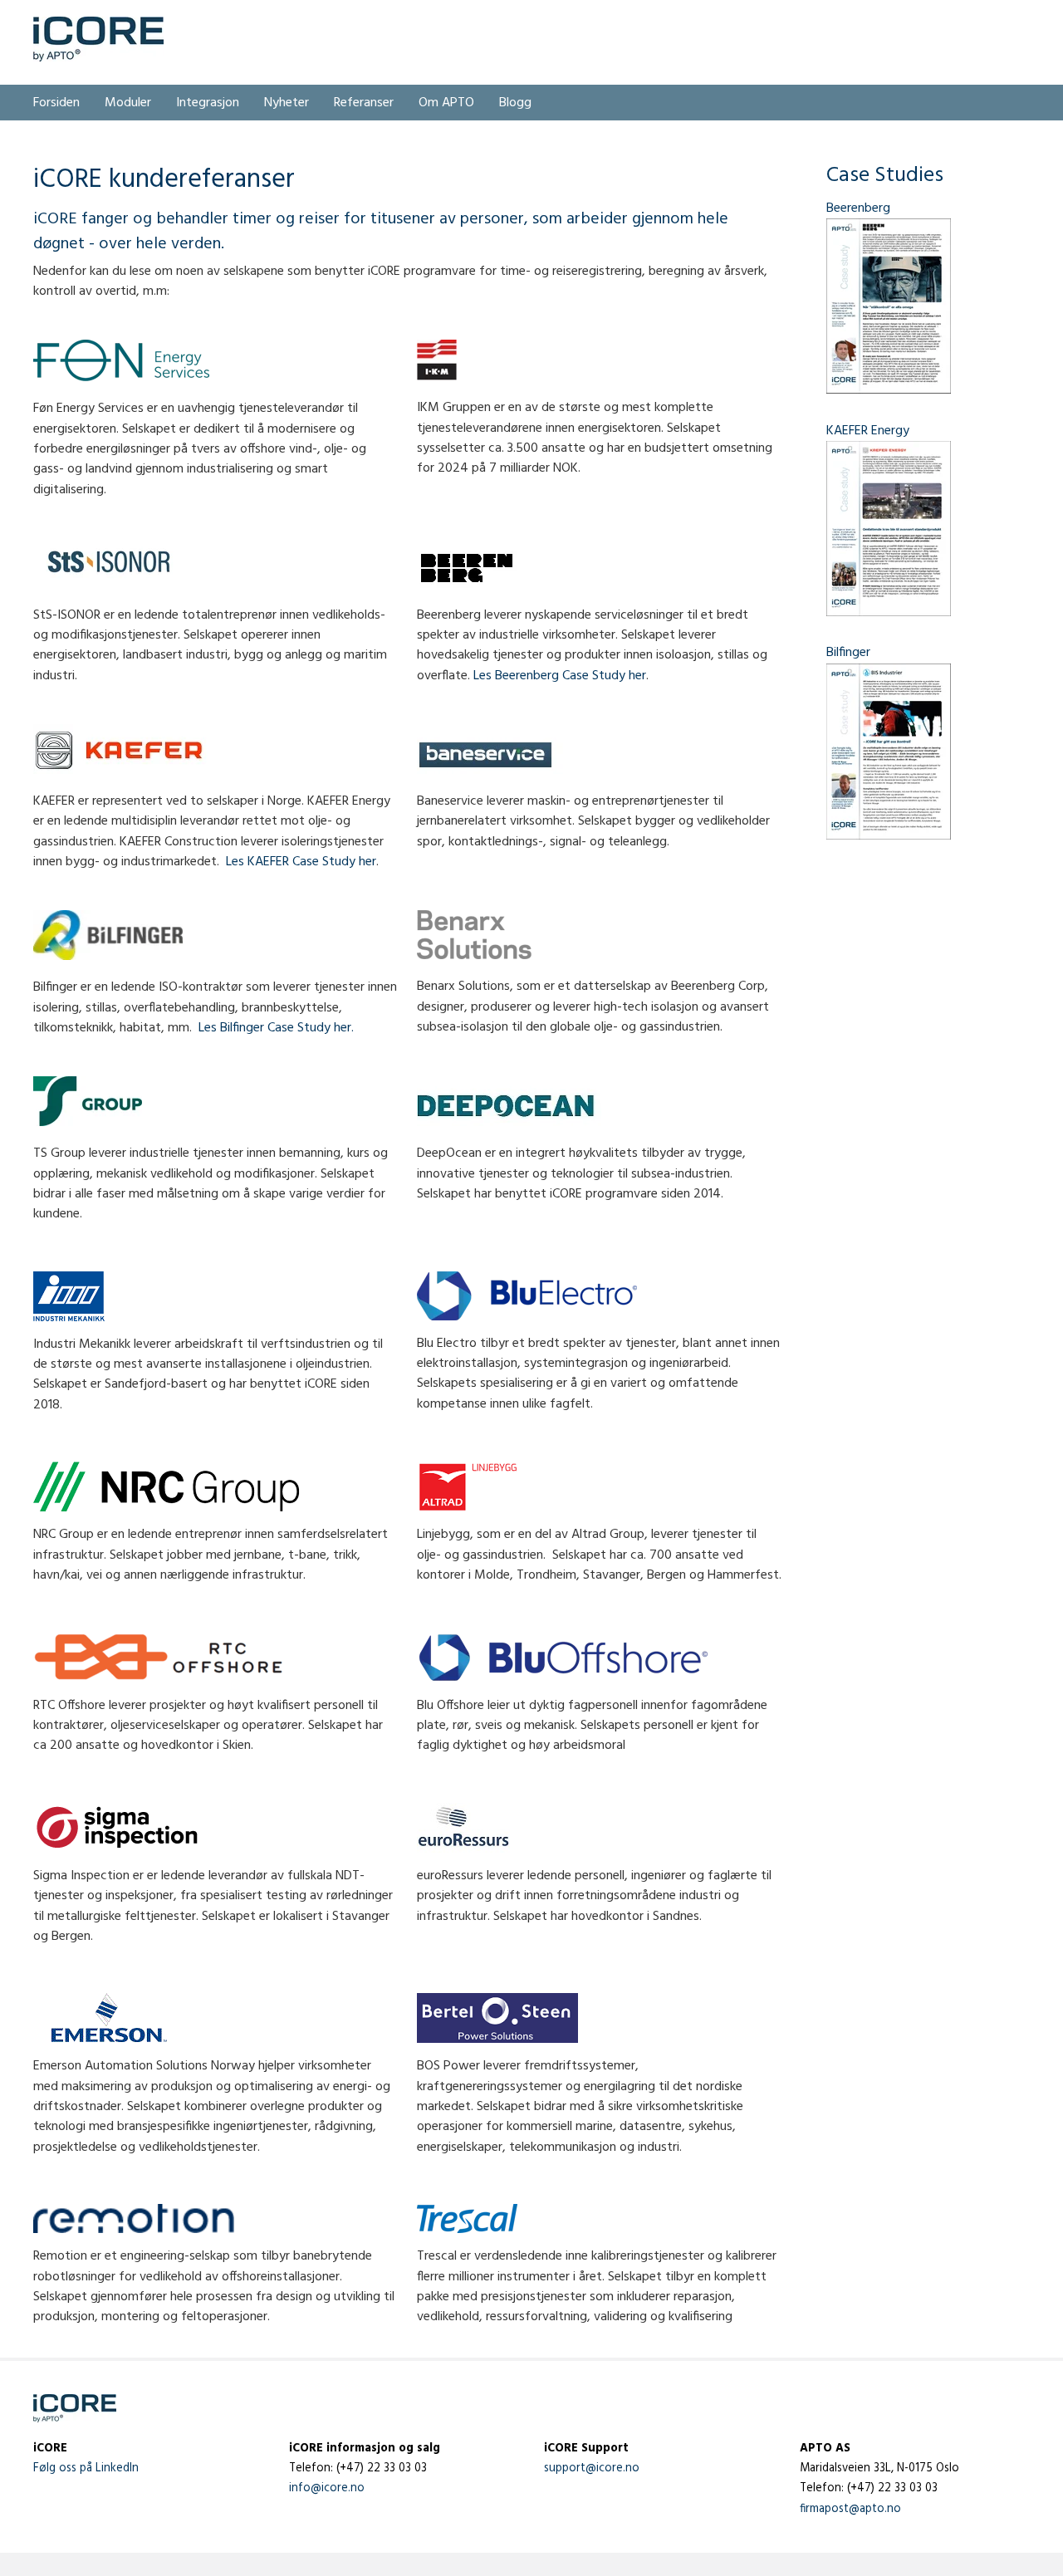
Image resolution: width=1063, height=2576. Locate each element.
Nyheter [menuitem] (287, 103)
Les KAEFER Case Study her (301, 862)
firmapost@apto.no (850, 2509)
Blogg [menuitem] (515, 103)
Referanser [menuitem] (364, 103)
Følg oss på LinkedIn (86, 2468)
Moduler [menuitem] (128, 103)
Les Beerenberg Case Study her (560, 676)
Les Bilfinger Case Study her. (276, 1028)
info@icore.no (327, 2488)
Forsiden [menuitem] (56, 103)
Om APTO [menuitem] (446, 103)
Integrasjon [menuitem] (208, 103)
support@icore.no (592, 2468)
